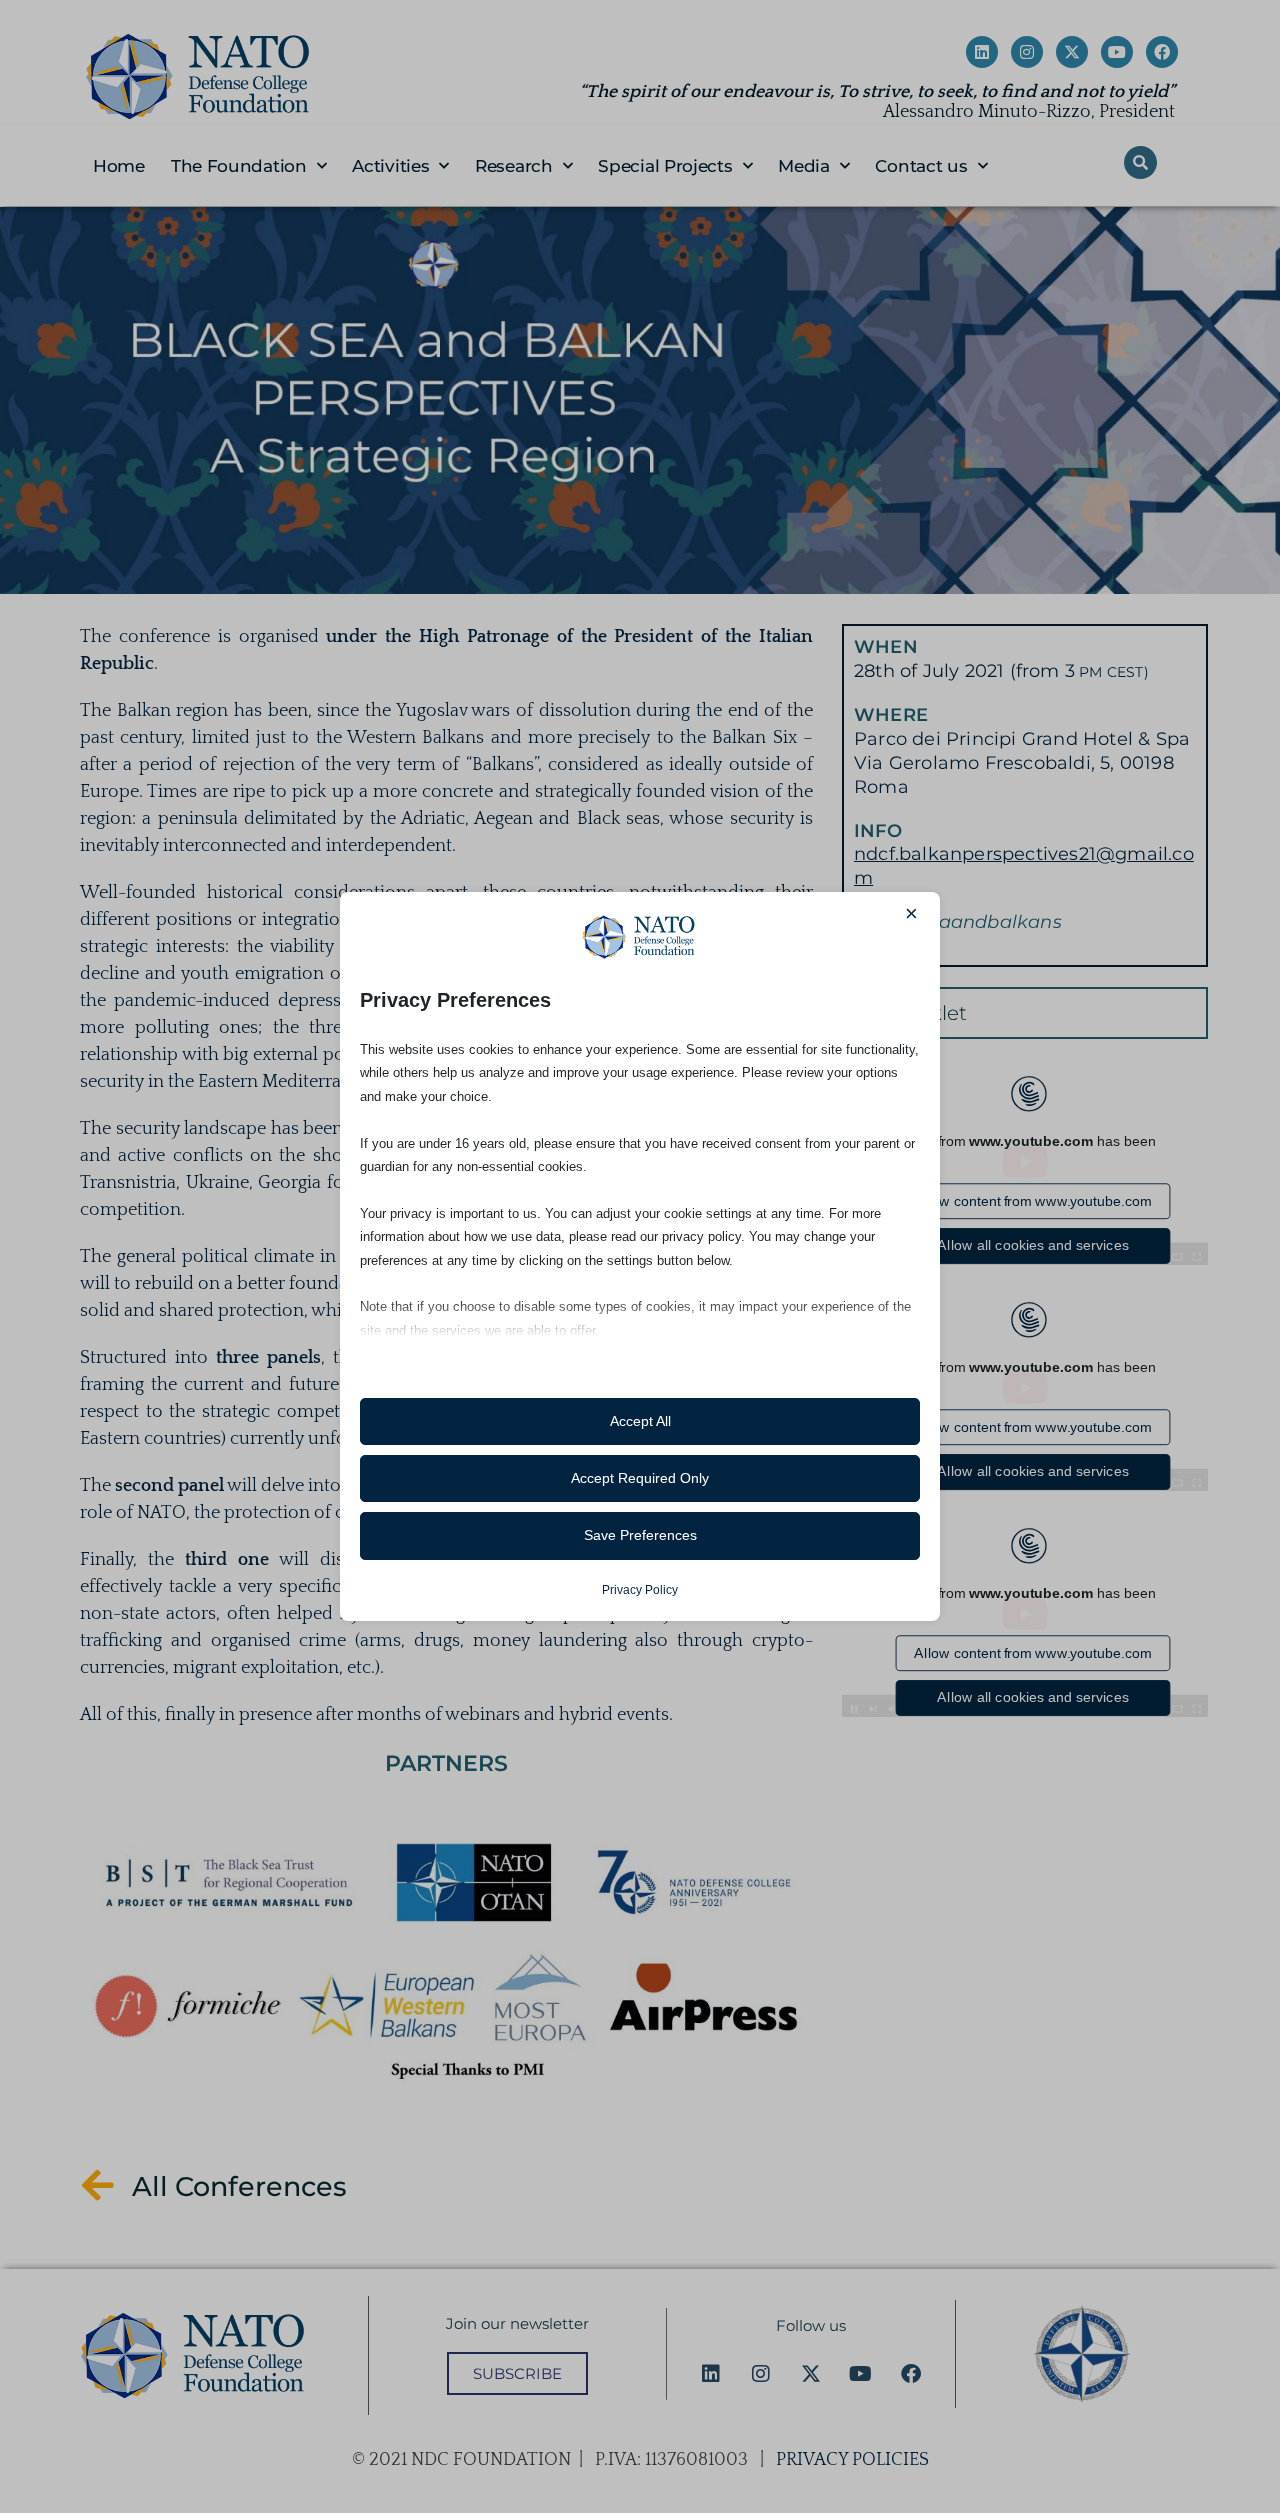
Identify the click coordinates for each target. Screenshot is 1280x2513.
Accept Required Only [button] (640, 1478)
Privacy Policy (640, 1590)
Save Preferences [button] (640, 1535)
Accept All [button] (640, 1421)
